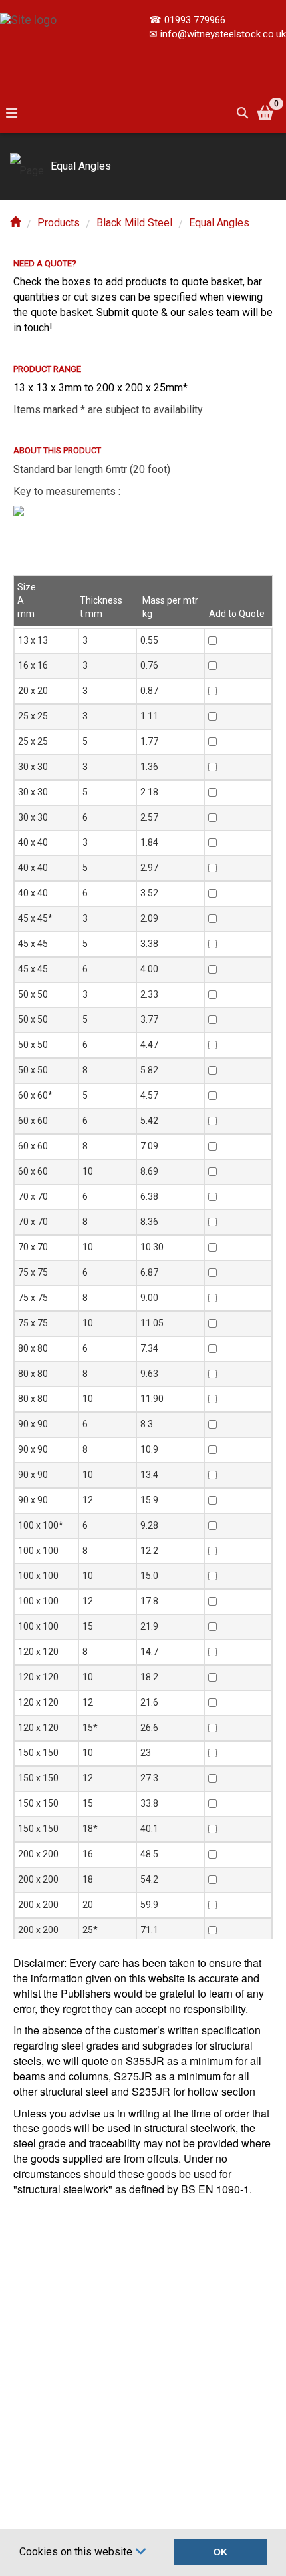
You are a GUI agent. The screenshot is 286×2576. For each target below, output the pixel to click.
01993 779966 (195, 20)
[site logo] (28, 13)
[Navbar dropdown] (11, 113)
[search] (242, 113)
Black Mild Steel (134, 223)
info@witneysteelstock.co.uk (223, 34)
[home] (15, 223)
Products (59, 223)
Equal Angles (219, 223)
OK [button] (220, 2552)
